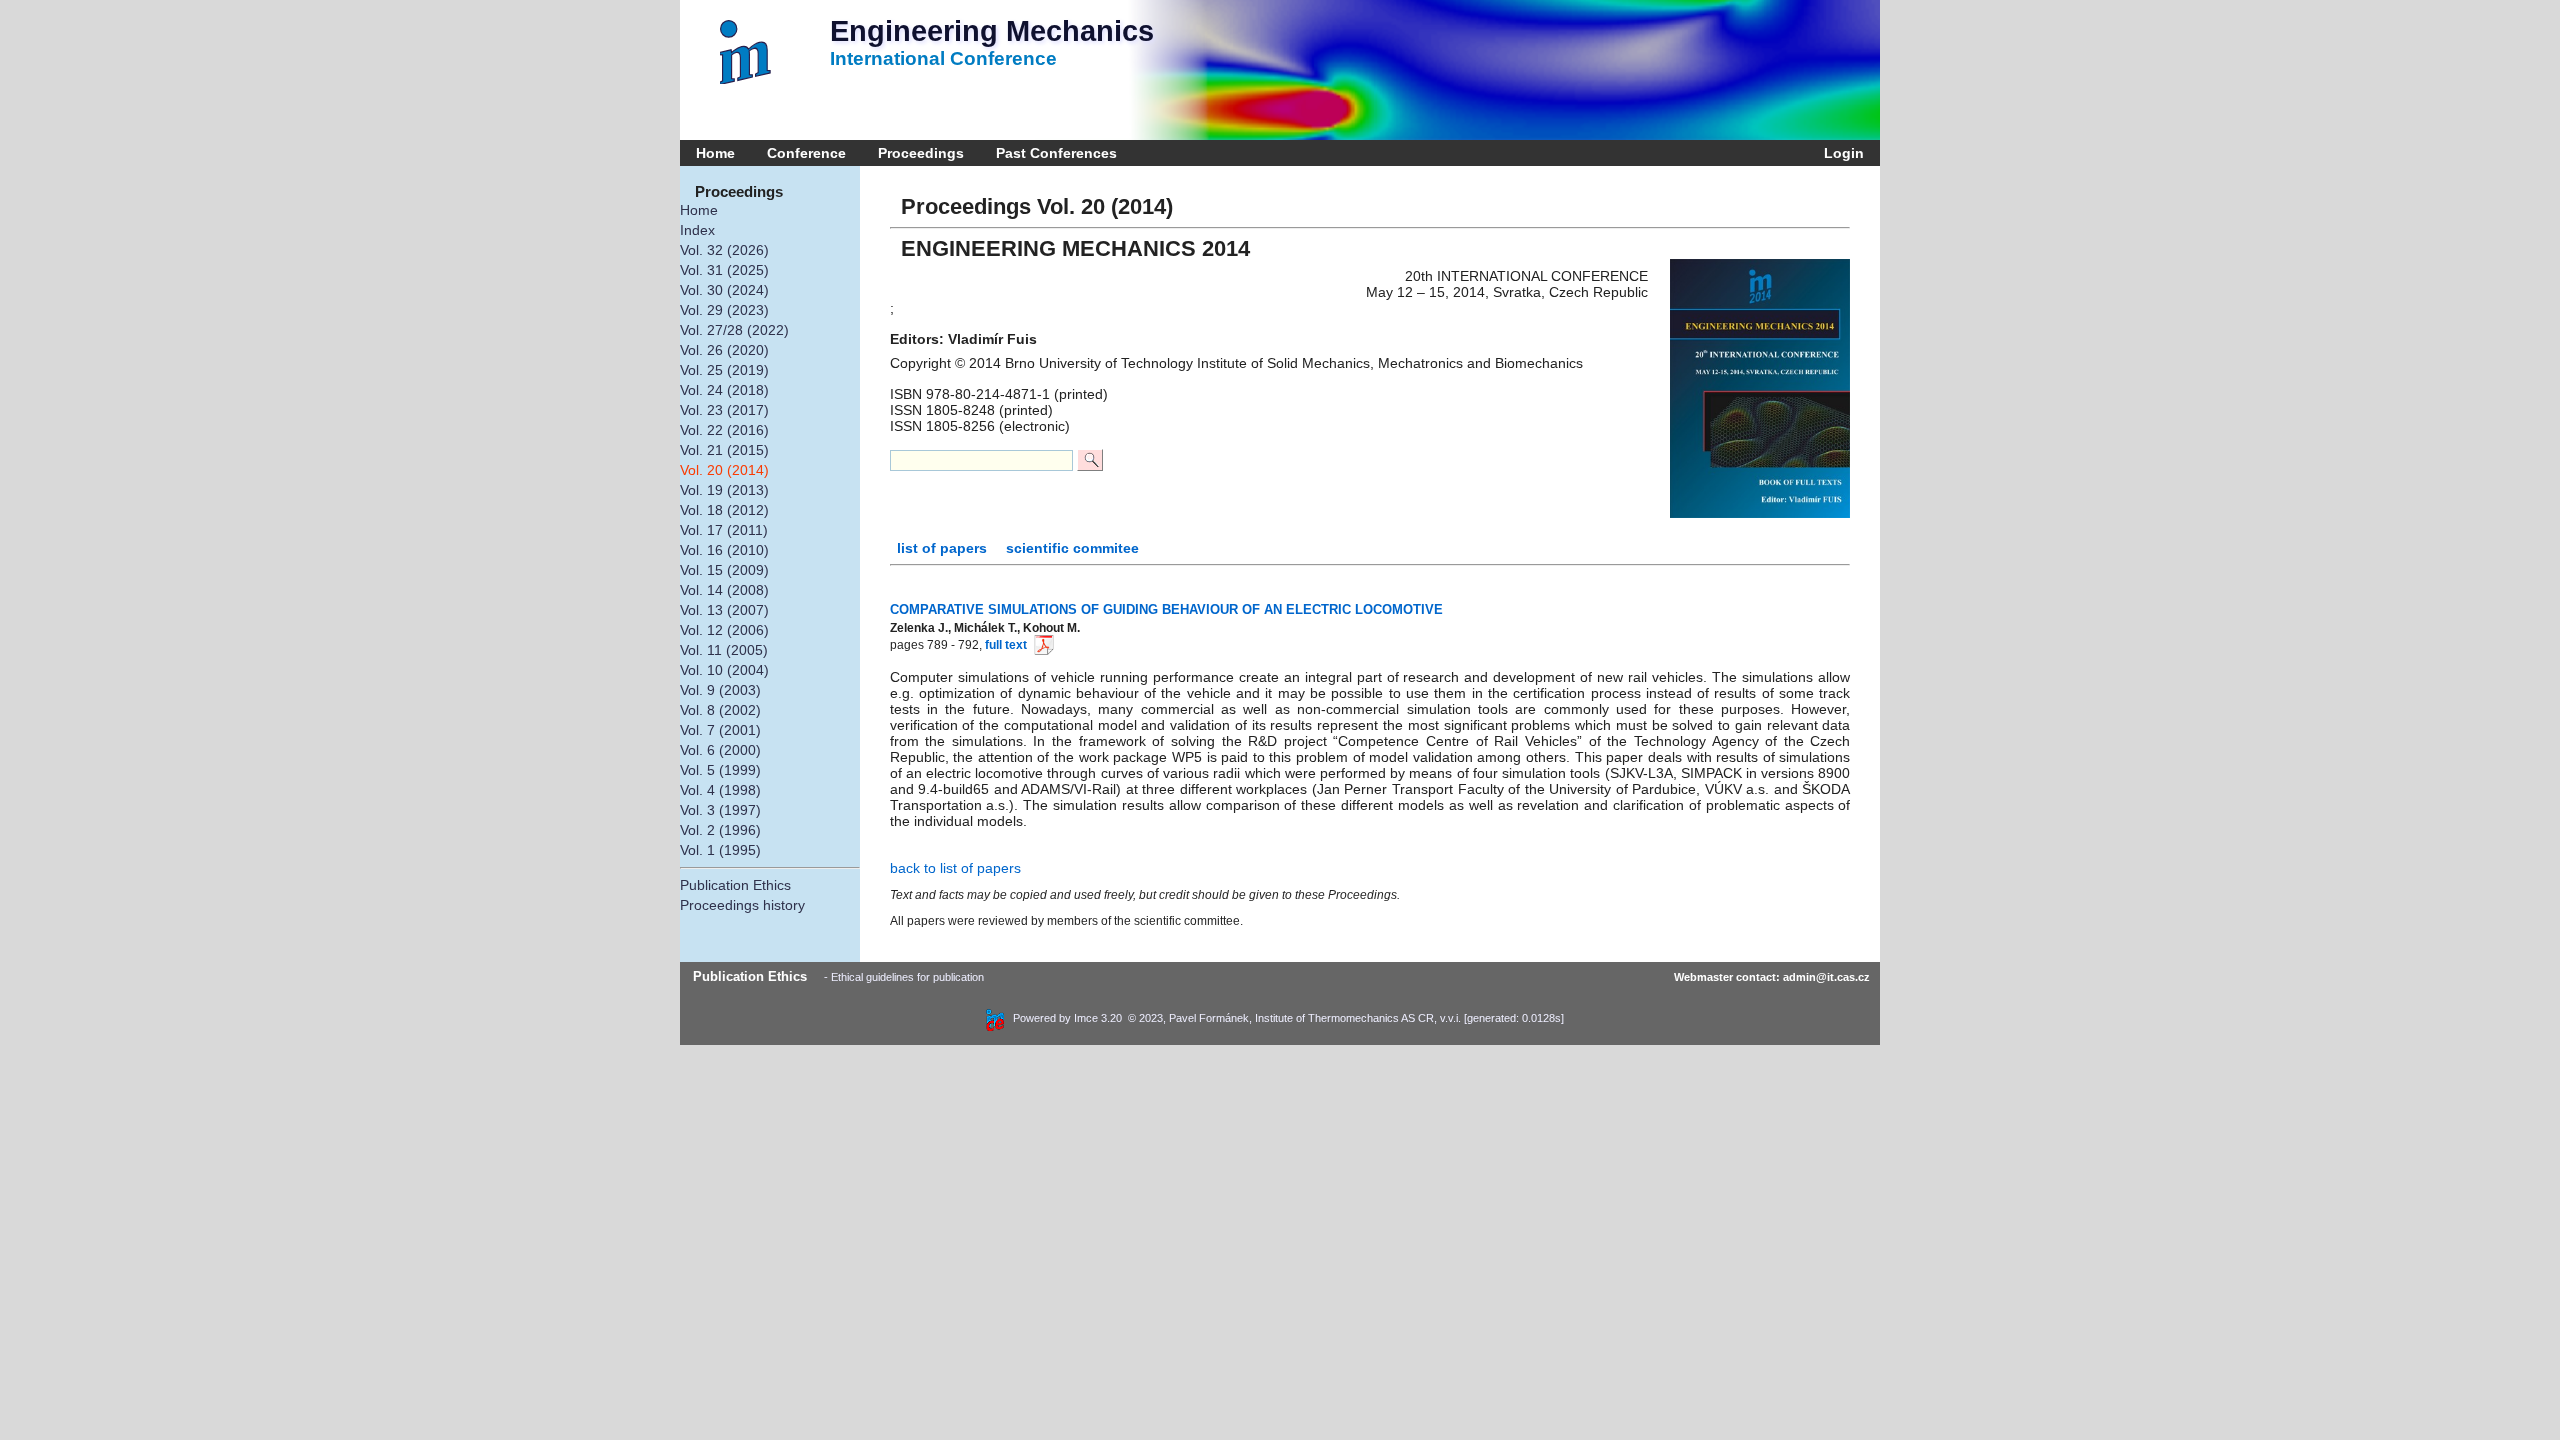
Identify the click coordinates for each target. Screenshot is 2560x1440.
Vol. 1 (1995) (720, 850)
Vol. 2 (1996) (720, 830)
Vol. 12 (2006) (724, 630)
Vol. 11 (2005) (724, 650)
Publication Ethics (735, 885)
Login (1840, 153)
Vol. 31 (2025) (724, 270)
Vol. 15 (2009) (724, 570)
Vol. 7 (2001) (720, 730)
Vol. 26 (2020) (724, 350)
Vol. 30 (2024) (724, 290)
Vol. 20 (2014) (724, 470)
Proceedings (921, 153)
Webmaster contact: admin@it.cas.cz (1772, 977)
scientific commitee (1072, 548)
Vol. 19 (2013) (724, 490)
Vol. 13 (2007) (724, 610)
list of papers (944, 548)
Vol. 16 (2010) (724, 550)
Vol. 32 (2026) (724, 250)
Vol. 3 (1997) (720, 810)
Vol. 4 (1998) (720, 790)
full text (1006, 645)
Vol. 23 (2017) (724, 410)
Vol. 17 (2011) (724, 530)
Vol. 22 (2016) (724, 430)
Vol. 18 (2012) (724, 510)
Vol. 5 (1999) (720, 770)
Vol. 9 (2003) (720, 690)
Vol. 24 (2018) (724, 390)
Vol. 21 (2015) (724, 450)
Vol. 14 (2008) (724, 590)
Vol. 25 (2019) (724, 370)
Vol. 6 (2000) (720, 750)
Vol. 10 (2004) (724, 670)
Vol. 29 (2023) (724, 310)
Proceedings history (742, 905)
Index (697, 230)
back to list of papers (955, 868)
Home (715, 153)
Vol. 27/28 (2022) (734, 330)
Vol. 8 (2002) (720, 710)
